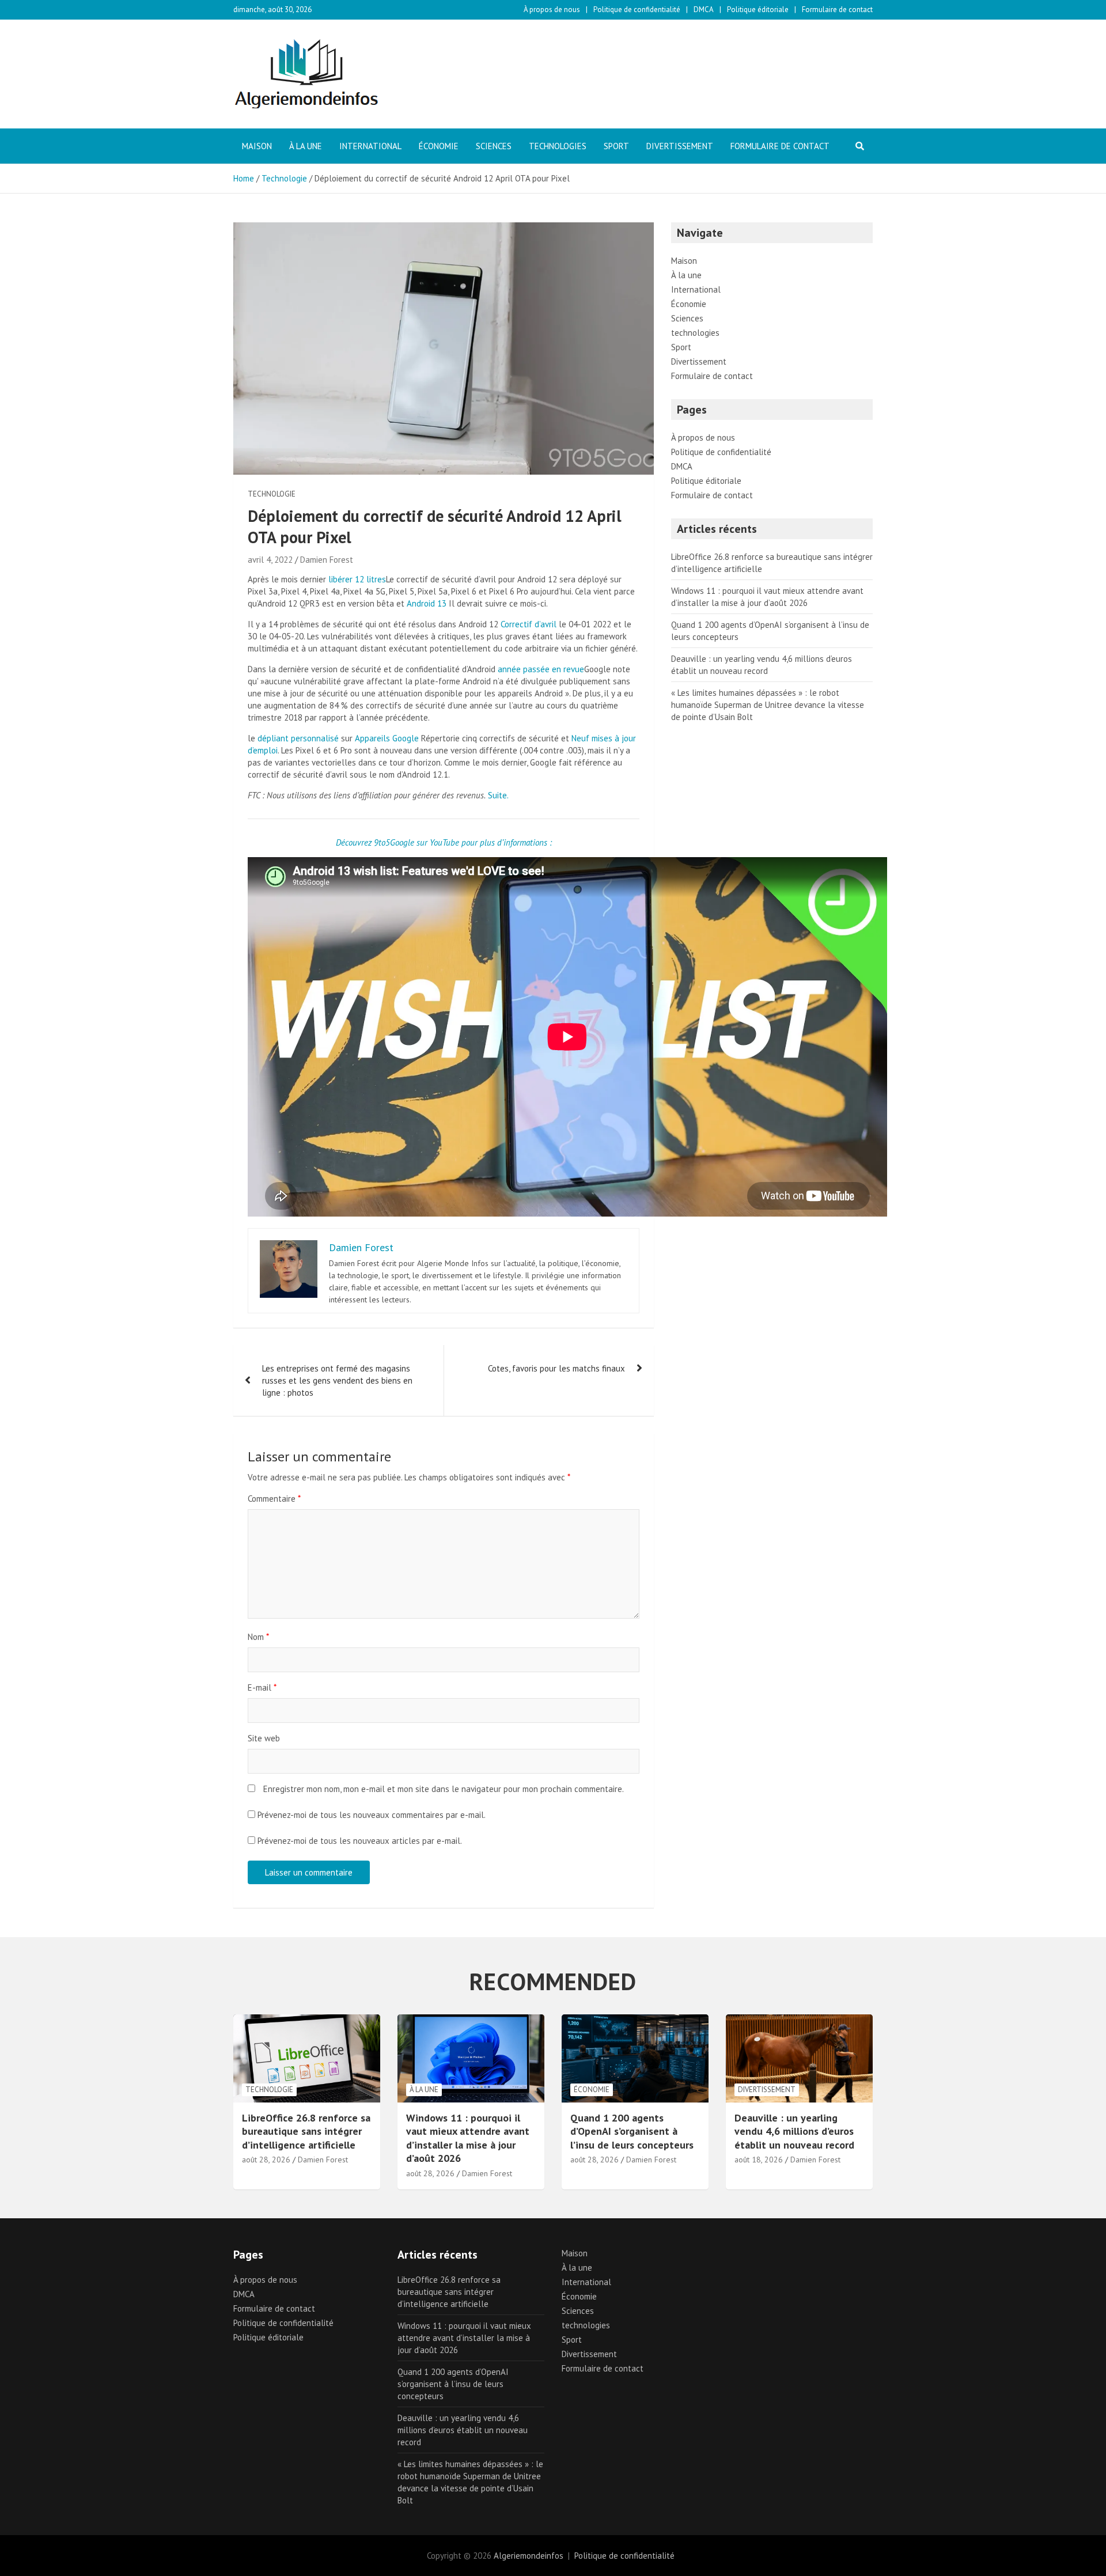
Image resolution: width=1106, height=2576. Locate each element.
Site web (264, 1738)
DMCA (704, 10)
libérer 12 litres (357, 579)
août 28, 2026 (266, 2160)
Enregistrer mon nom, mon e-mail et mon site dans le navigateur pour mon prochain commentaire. (444, 1789)
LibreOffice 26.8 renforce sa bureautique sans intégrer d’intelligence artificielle (306, 2131)
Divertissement (680, 146)
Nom (258, 1637)
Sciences (494, 146)
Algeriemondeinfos (529, 2556)
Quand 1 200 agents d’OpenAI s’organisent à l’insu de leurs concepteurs (632, 2131)
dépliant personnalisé (298, 738)
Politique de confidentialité (637, 10)
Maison (257, 146)
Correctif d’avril (529, 624)
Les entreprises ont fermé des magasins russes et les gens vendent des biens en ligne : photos (337, 1380)
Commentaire (274, 1499)
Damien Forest (327, 560)
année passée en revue (541, 669)
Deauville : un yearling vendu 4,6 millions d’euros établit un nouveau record (794, 2131)
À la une (306, 146)
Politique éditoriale (758, 10)
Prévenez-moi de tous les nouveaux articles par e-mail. (360, 1841)
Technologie (272, 494)
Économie (439, 146)
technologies (558, 146)
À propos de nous (552, 10)
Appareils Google (387, 738)
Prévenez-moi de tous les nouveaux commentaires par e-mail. (372, 1815)
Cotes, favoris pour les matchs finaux (556, 1368)
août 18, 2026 (759, 2160)
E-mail (262, 1687)
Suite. (498, 795)
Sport (616, 146)
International (370, 146)
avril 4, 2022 (270, 560)
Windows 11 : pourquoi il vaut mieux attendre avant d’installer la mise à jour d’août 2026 (468, 2138)
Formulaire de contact (837, 10)
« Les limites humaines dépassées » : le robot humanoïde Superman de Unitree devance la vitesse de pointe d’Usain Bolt (768, 705)
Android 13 (427, 603)
